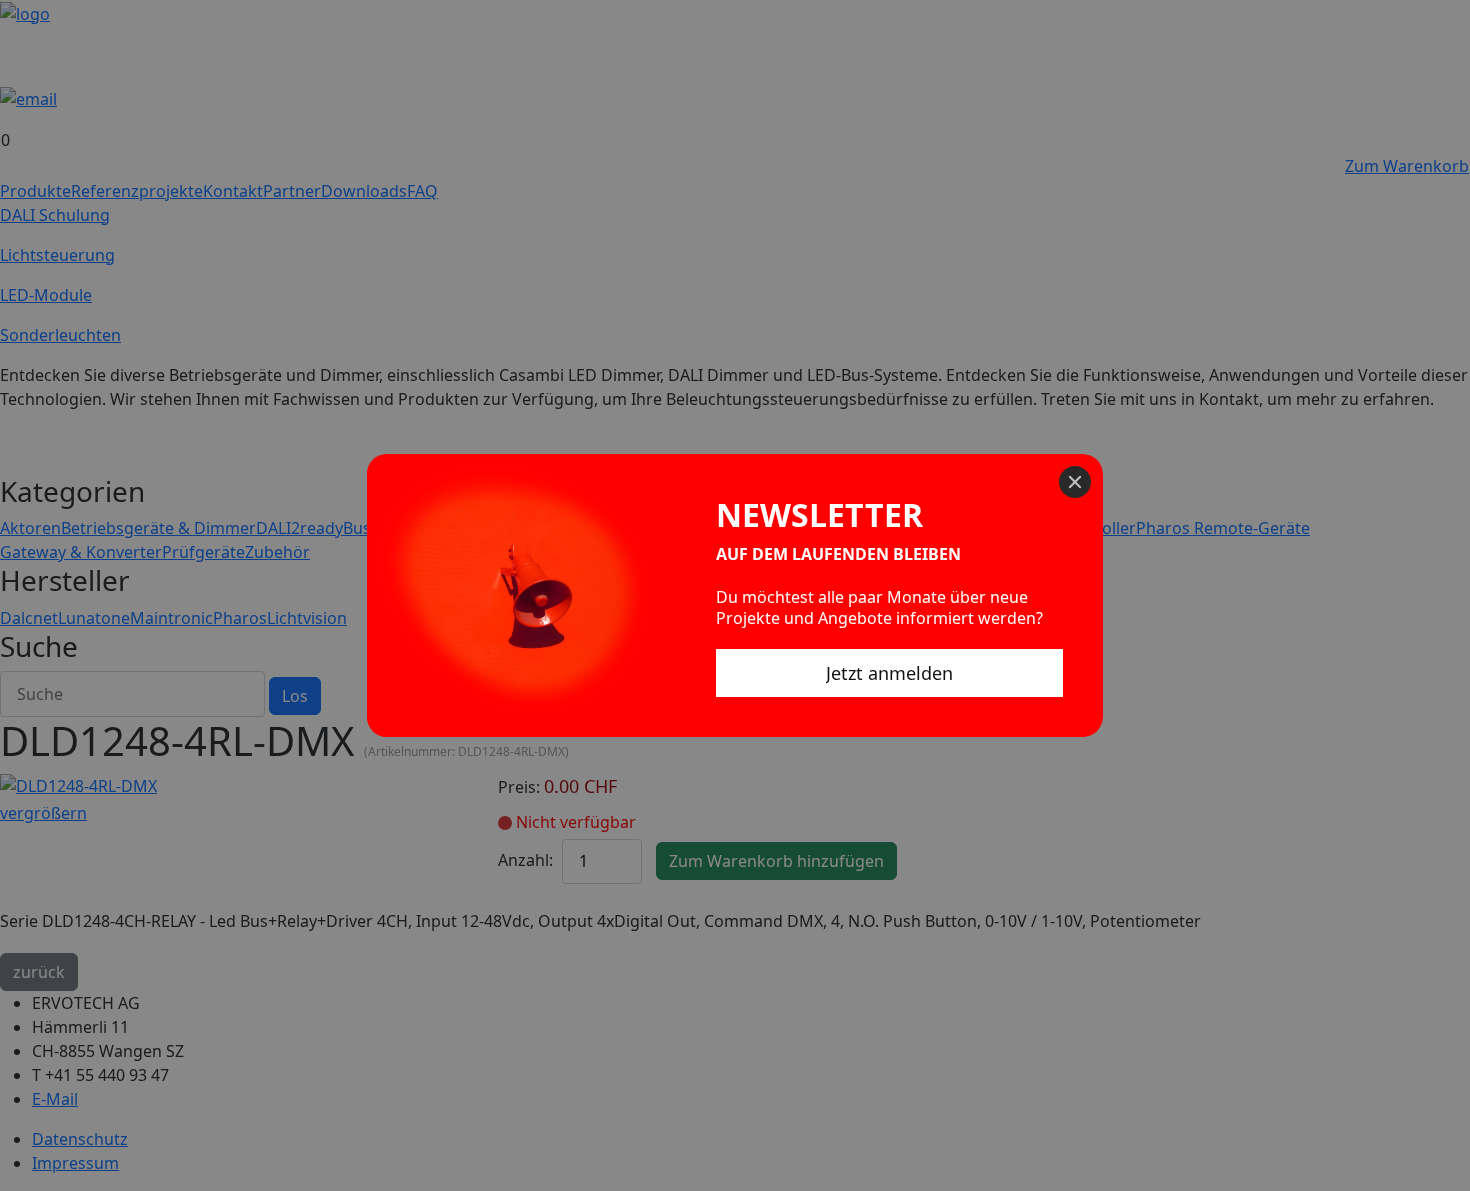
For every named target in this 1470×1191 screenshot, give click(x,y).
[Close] (1075, 482)
